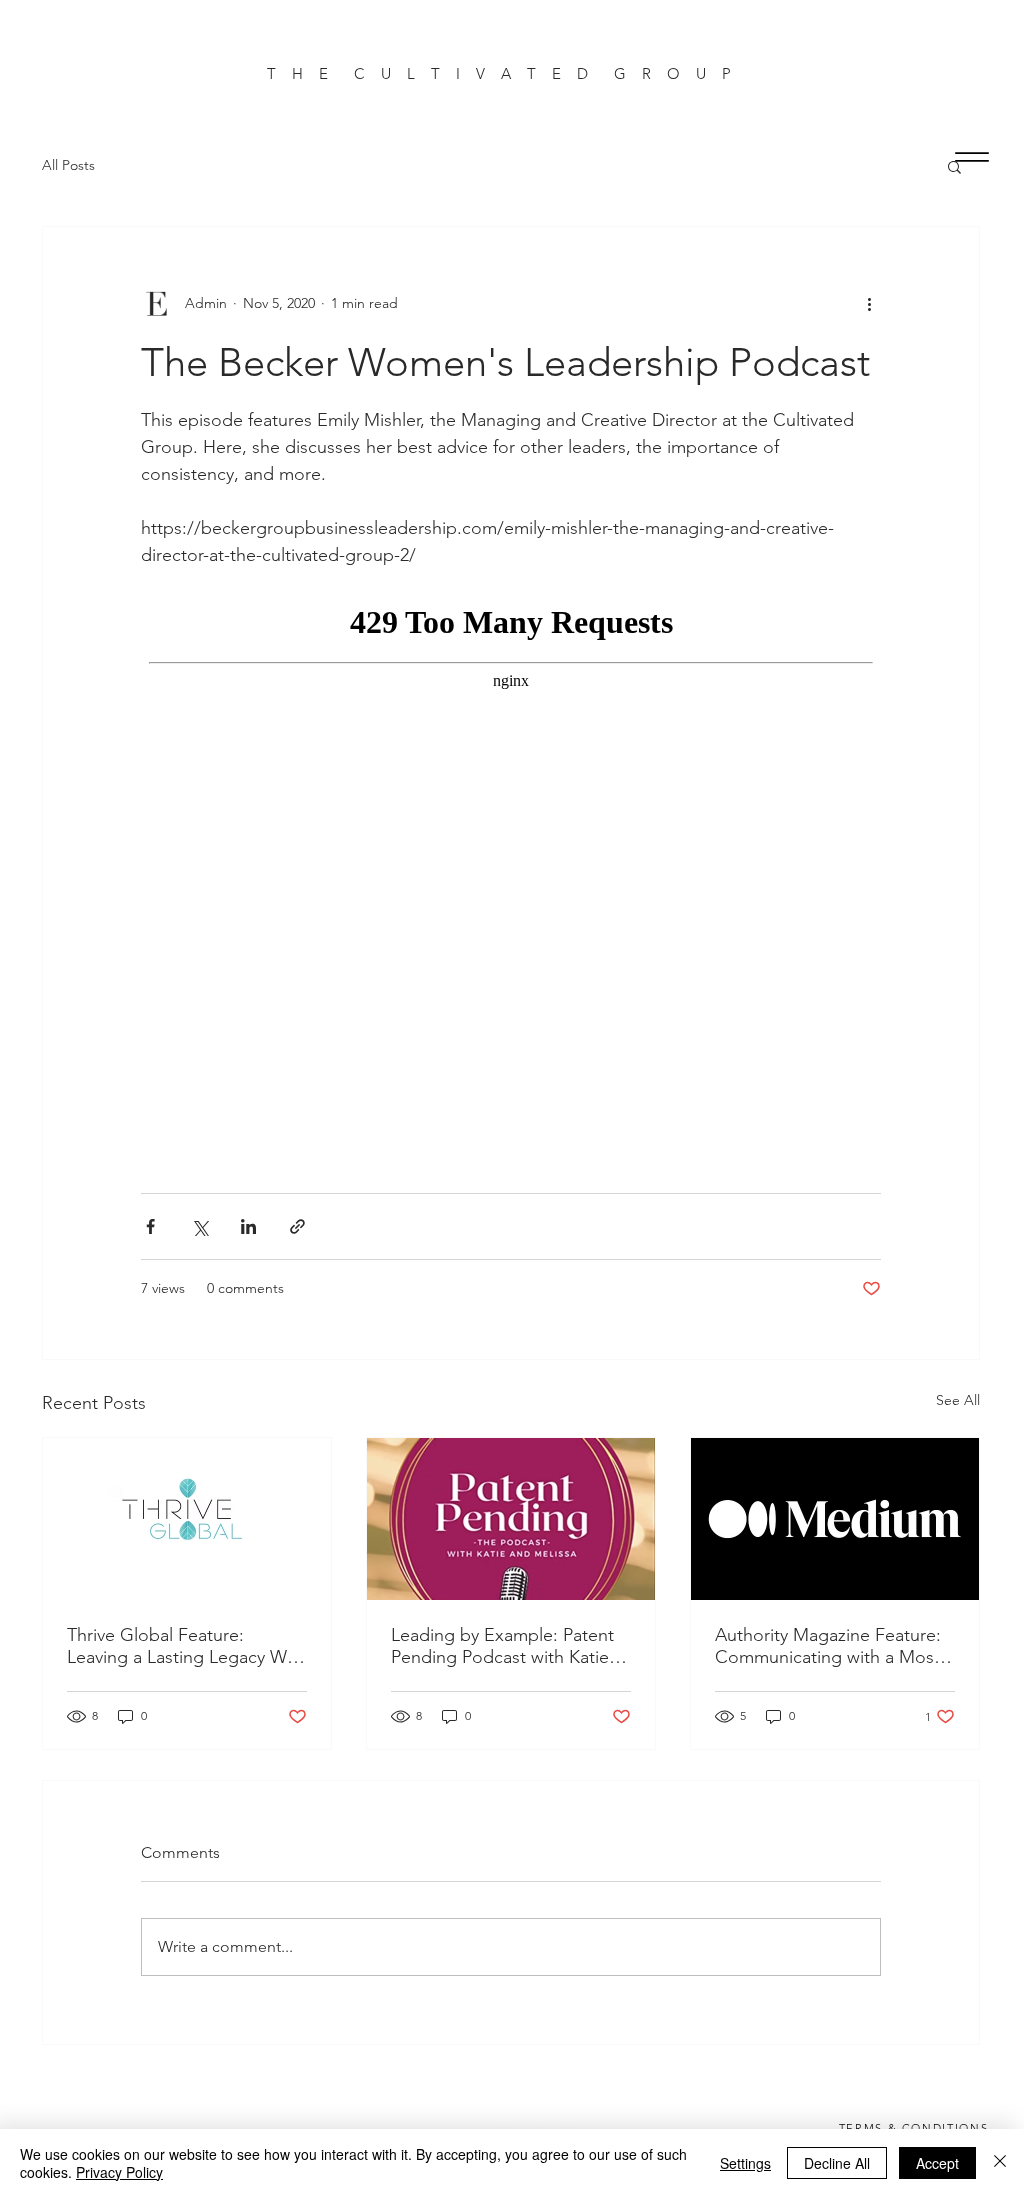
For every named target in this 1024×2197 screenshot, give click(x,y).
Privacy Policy (119, 2172)
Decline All (837, 2163)
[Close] (1000, 2163)
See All (958, 1400)
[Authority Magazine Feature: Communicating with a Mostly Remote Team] (835, 1519)
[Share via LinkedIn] (248, 1226)
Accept (937, 2163)
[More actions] (869, 303)
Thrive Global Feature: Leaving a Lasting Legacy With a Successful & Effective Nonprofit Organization (187, 1646)
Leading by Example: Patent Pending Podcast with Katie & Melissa (509, 1646)
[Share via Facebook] (150, 1226)
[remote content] (511, 871)
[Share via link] (297, 1226)
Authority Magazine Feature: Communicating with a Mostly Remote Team (833, 1646)
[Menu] (971, 156)
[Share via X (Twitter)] (199, 1226)
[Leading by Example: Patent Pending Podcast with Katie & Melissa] (511, 1519)
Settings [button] (745, 2163)
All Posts (68, 165)
